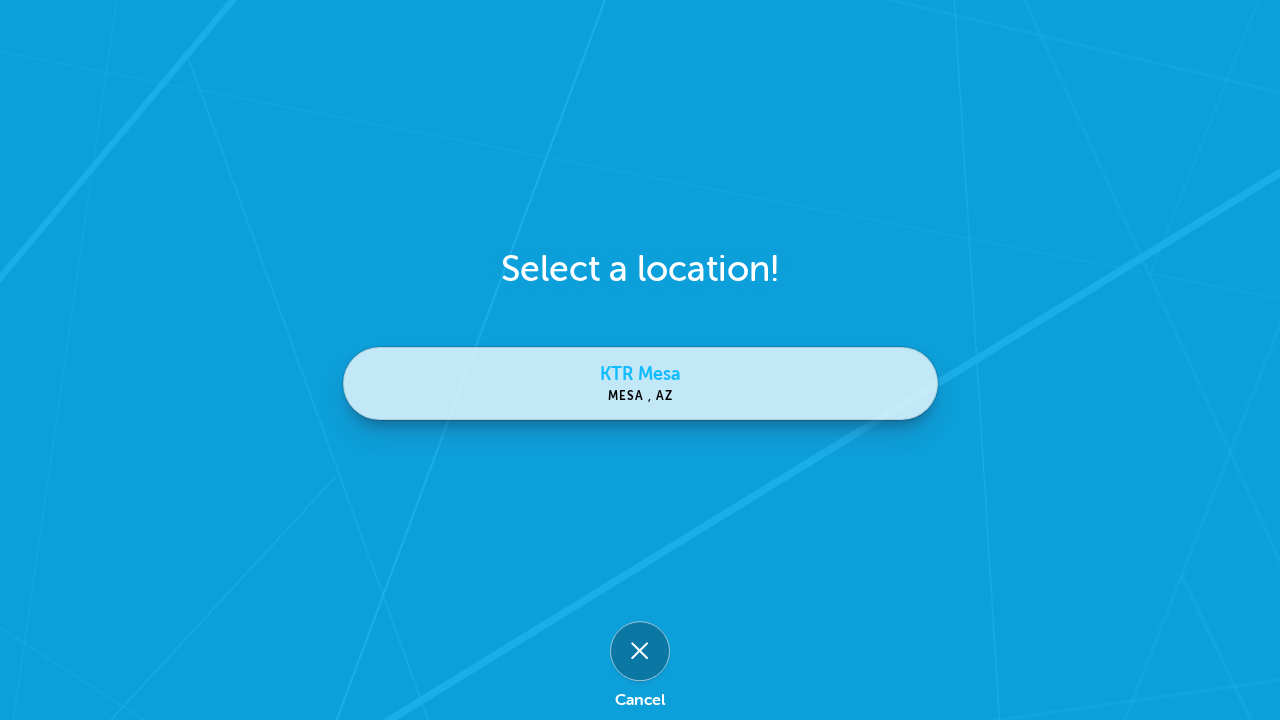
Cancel (640, 700)
